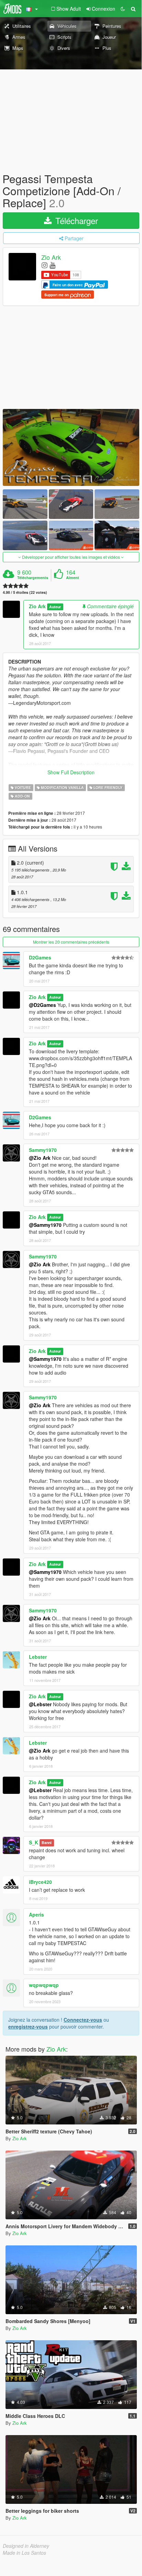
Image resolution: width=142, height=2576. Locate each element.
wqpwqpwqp (44, 1985)
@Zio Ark (40, 1158)
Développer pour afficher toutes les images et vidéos (71, 557)
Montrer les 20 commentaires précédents (71, 942)
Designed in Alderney (26, 2546)
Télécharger (75, 220)
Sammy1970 (43, 1150)
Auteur (55, 607)
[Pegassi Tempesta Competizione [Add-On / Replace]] (71, 447)
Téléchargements (33, 578)
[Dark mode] (123, 9)
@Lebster (40, 1704)
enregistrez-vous (28, 2027)
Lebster (38, 1657)
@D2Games (42, 1005)
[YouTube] (52, 265)
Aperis (36, 1914)
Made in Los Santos (24, 2553)
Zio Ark (51, 257)
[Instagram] (45, 265)
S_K (34, 1842)
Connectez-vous (83, 2020)
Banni (47, 1843)
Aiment (73, 578)
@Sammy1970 (45, 1225)
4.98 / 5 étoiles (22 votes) (25, 592)
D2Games (40, 957)
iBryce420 (40, 1882)
